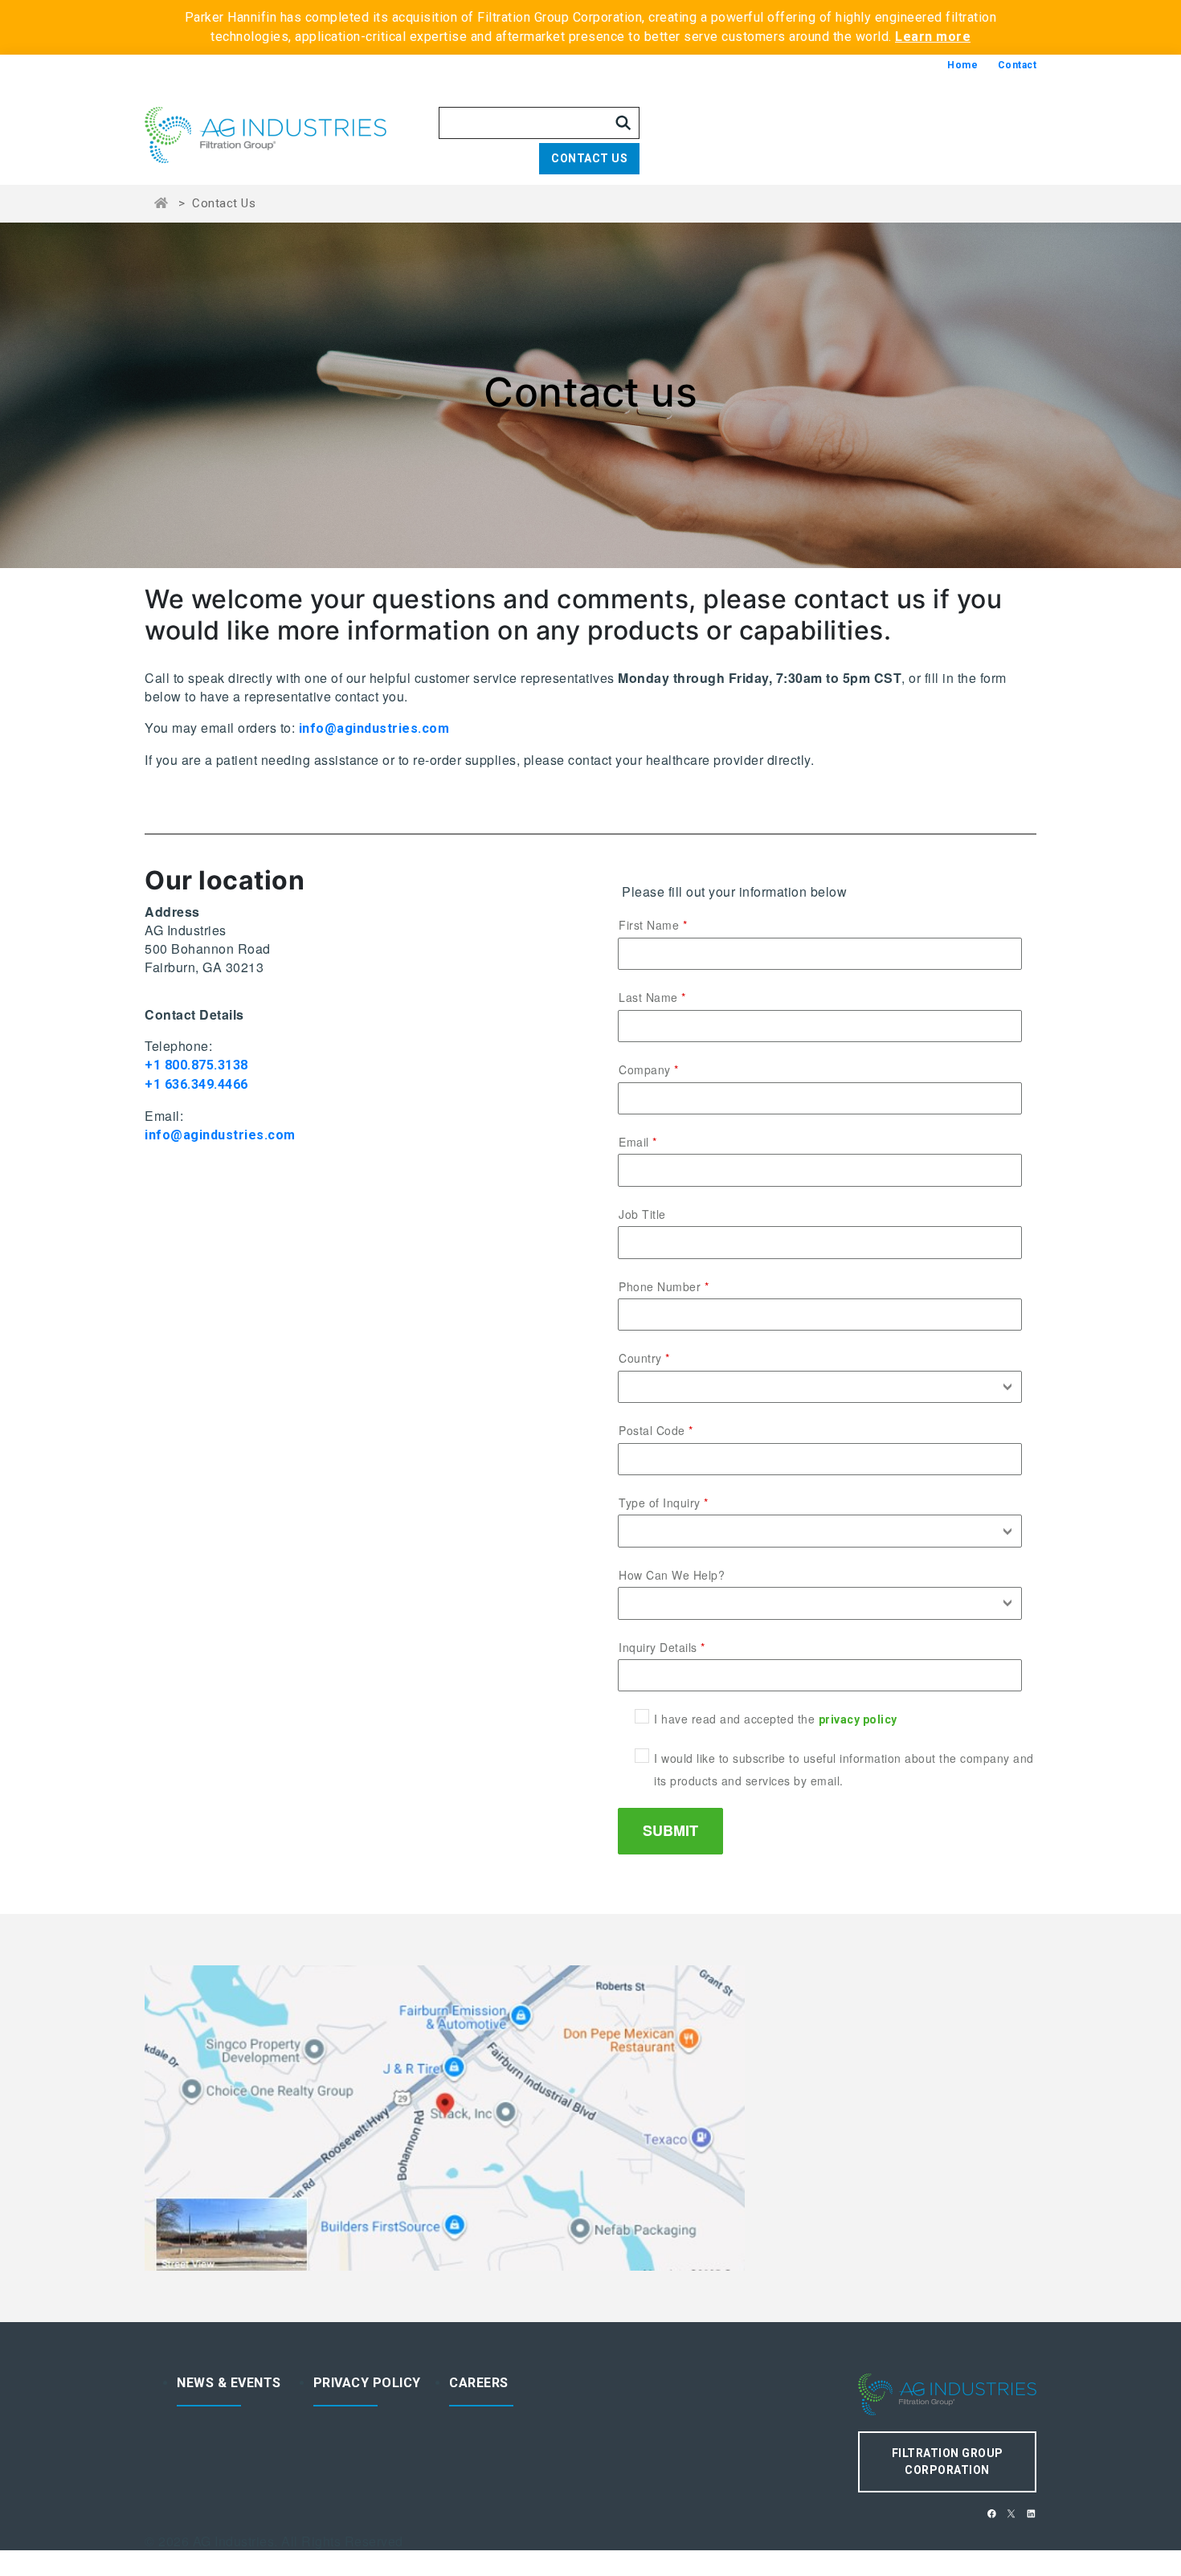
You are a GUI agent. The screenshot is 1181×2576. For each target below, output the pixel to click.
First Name (649, 925)
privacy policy (858, 1719)
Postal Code (652, 1430)
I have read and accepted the (776, 1719)
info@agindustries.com (374, 728)
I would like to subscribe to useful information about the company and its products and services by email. (844, 1769)
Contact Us (589, 158)
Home (962, 65)
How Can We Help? (672, 1575)
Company (645, 1069)
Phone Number (660, 1286)
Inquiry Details (658, 1647)
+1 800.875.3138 (196, 1065)
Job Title (642, 1214)
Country (640, 1358)
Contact (1018, 65)
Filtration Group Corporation (948, 2462)
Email (634, 1142)
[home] (292, 135)
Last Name (648, 997)
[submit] (623, 123)
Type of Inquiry (660, 1503)
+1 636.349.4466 (196, 1084)
